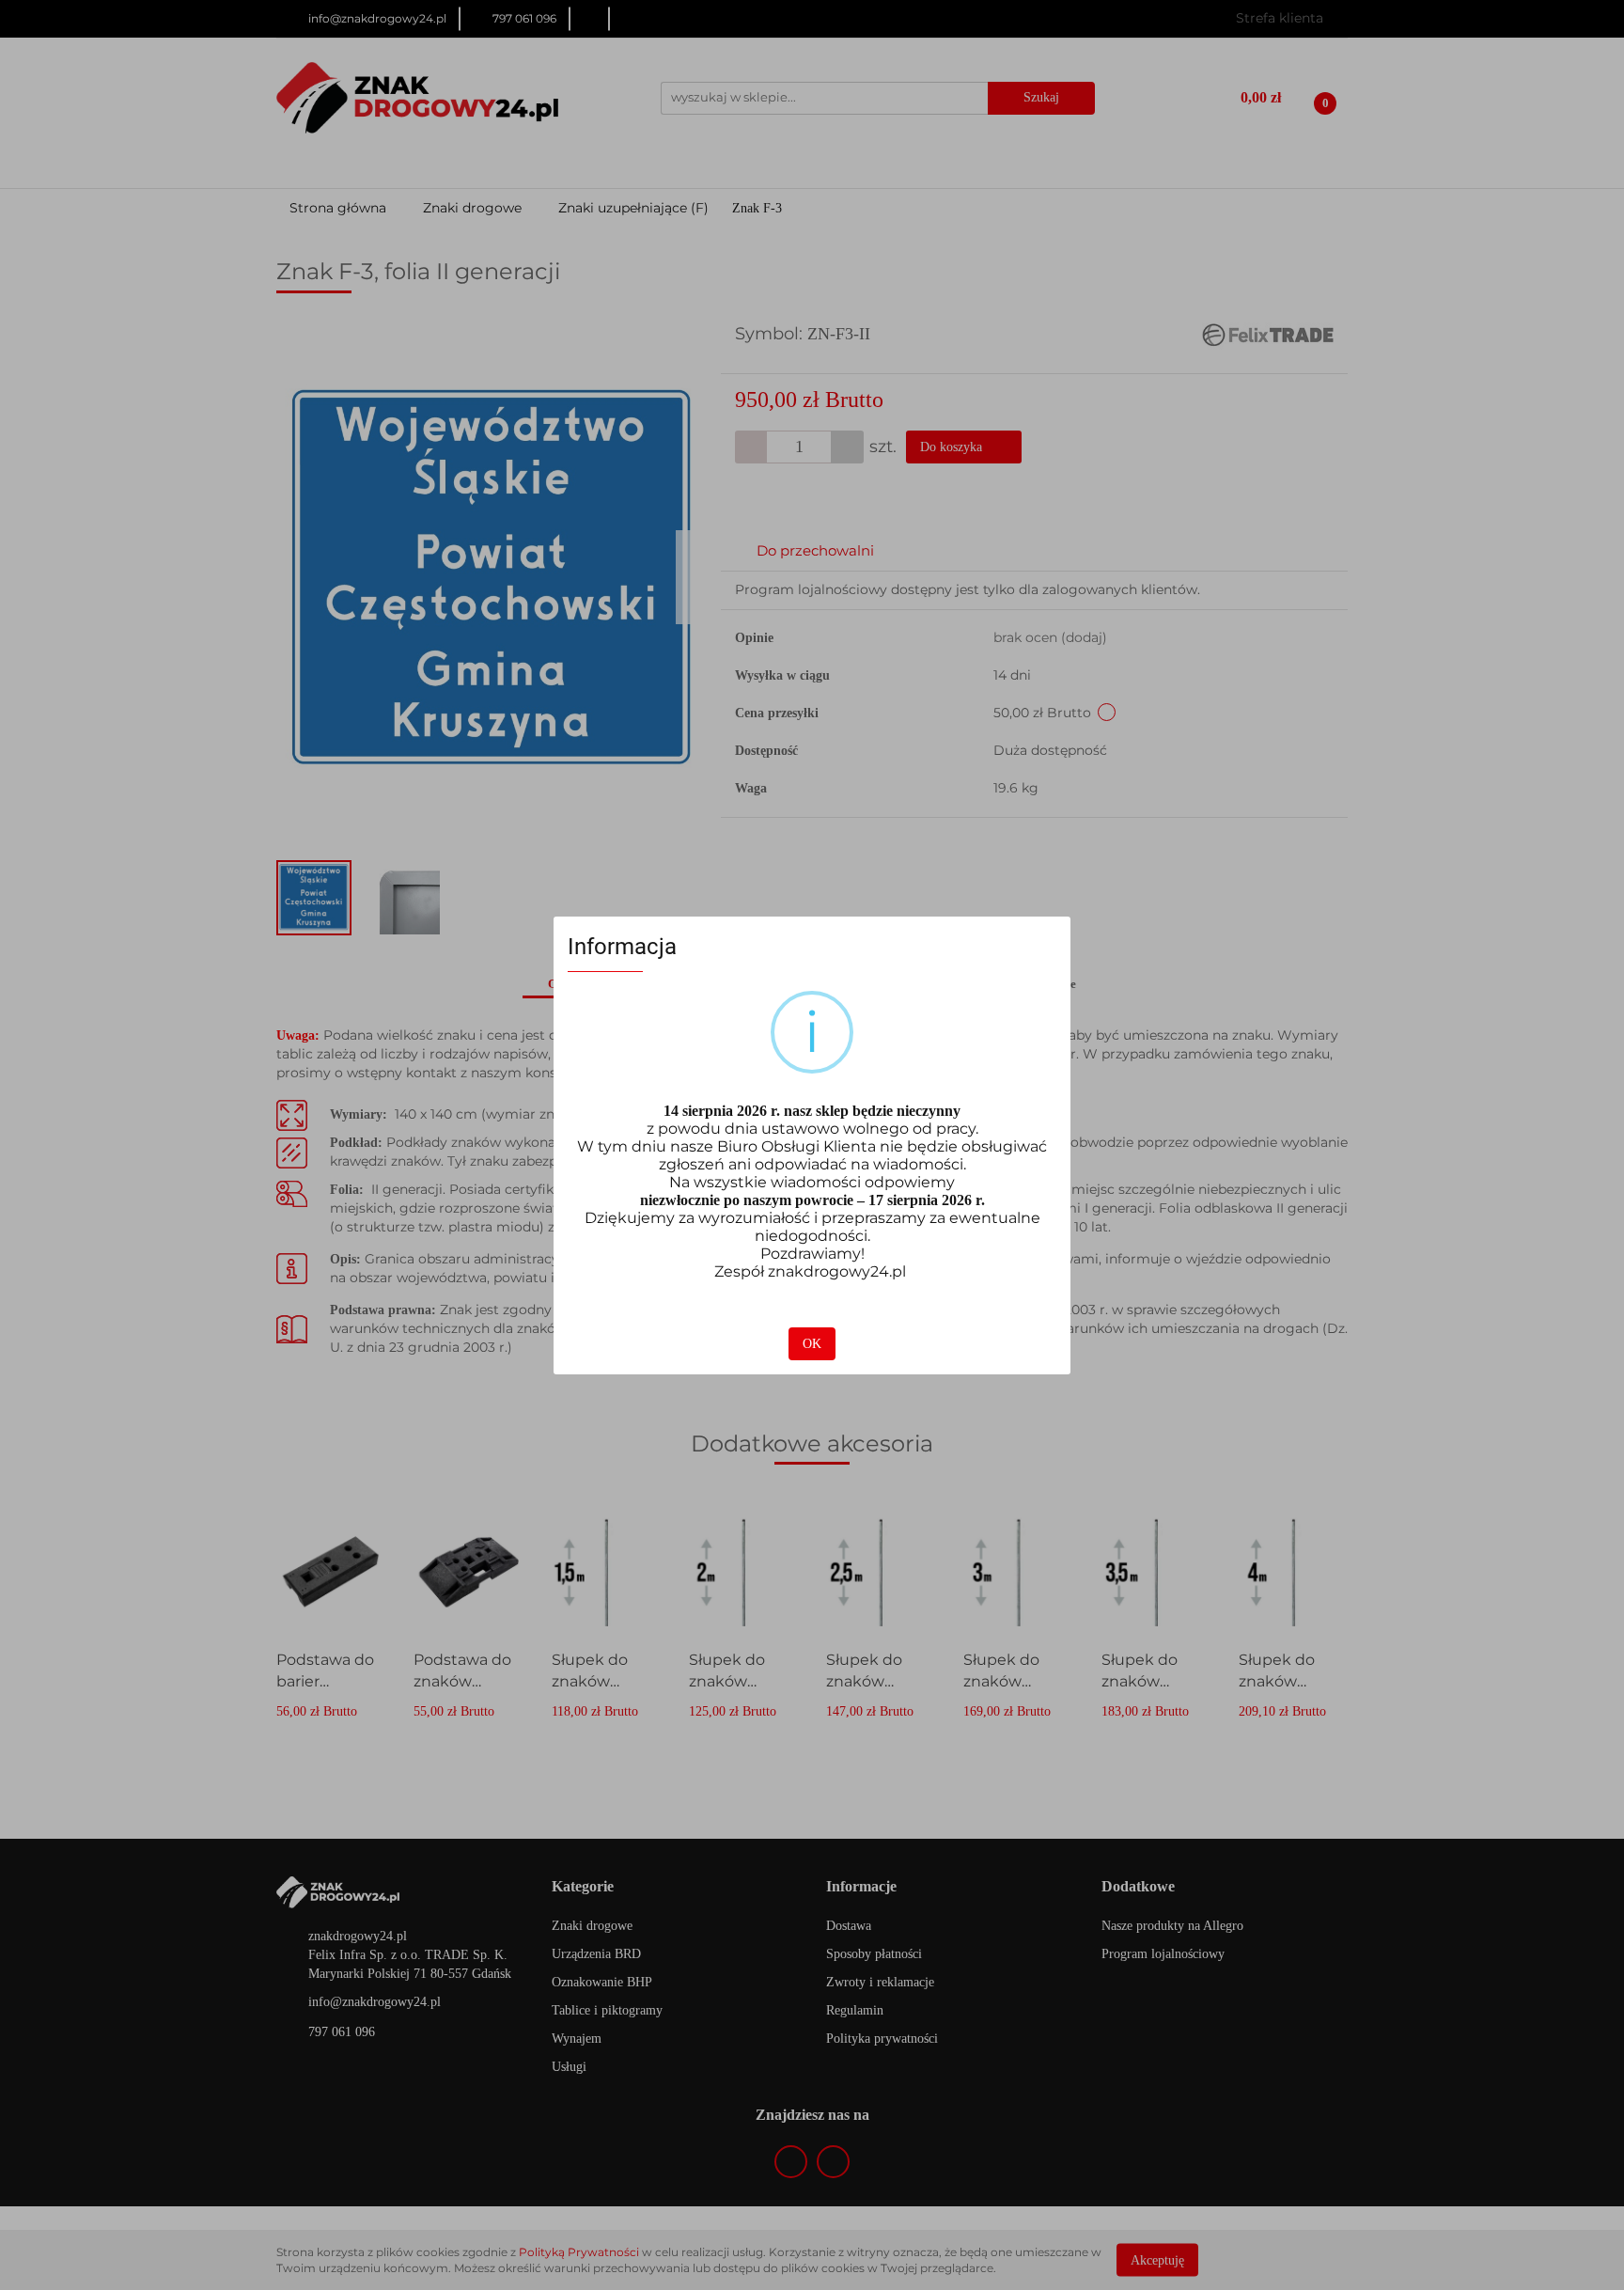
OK (812, 1344)
